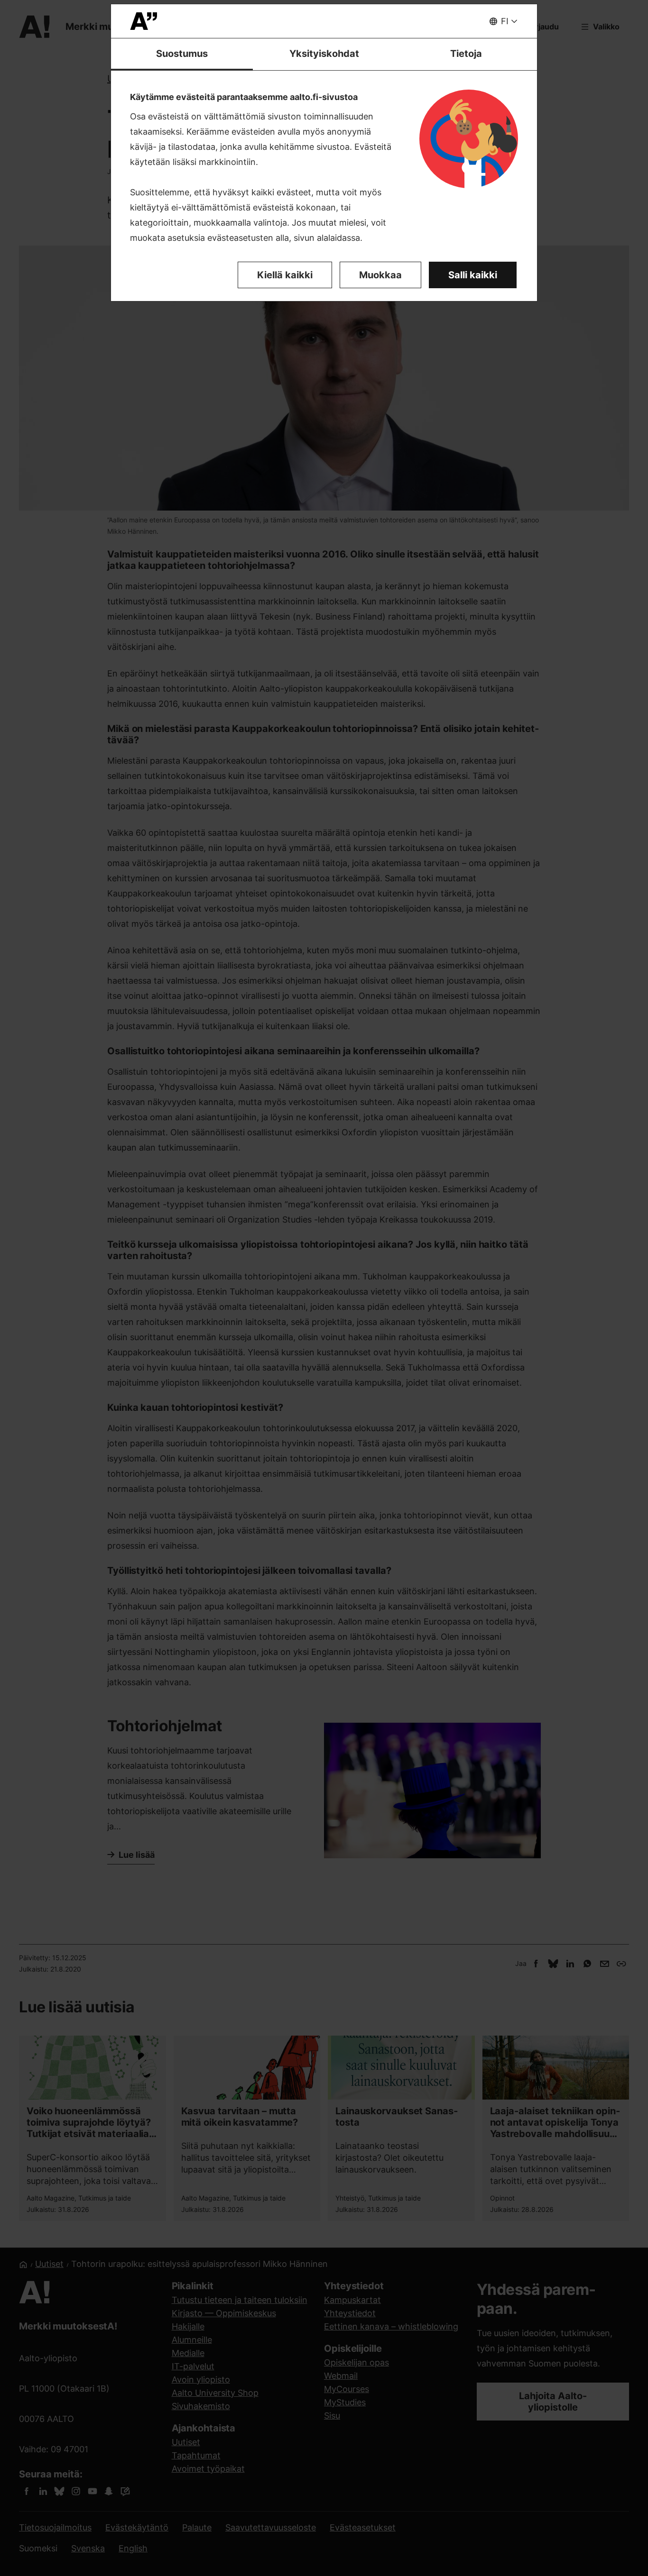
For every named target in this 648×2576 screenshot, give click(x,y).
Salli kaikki (473, 275)
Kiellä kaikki (285, 275)
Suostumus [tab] (182, 54)
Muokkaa (380, 275)
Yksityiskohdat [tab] (324, 54)
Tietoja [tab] (466, 54)
